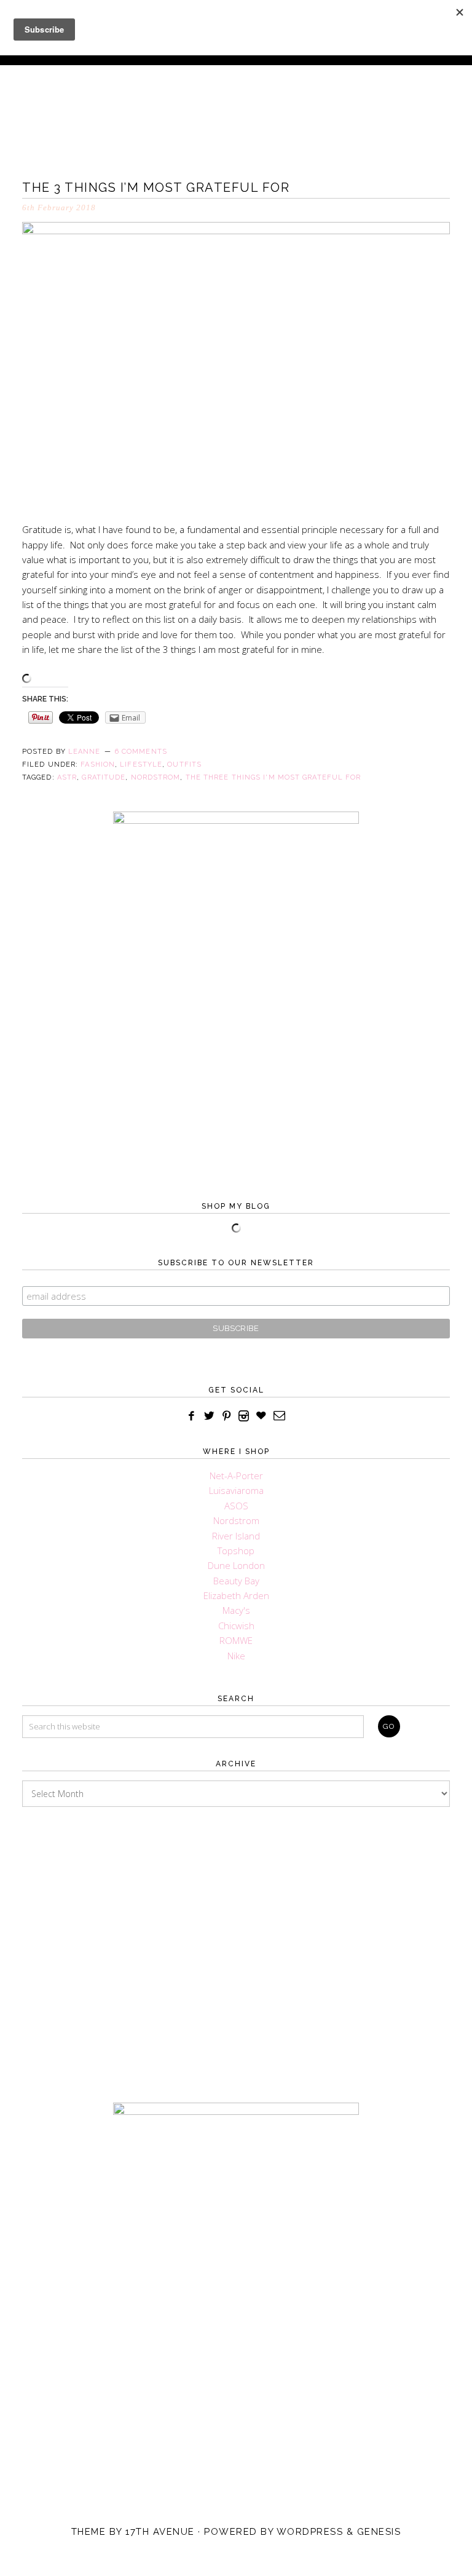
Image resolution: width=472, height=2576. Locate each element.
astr (67, 777)
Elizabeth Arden (236, 1595)
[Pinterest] (227, 1416)
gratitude (104, 777)
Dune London (236, 1565)
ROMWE (236, 1640)
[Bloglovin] (261, 1416)
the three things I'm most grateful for (273, 777)
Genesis (379, 2532)
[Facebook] (192, 1416)
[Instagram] (244, 1416)
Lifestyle (141, 765)
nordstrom (156, 777)
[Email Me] (280, 1416)
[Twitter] (209, 1416)
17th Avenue (160, 2532)
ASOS (236, 1506)
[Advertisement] (236, 1943)
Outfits (184, 765)
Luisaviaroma (236, 1490)
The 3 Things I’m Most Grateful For (156, 188)
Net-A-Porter (236, 1476)
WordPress (310, 2532)
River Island (236, 1536)
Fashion (98, 765)
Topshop (236, 1551)
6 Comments (141, 752)
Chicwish (236, 1626)
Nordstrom (236, 1520)
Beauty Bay (236, 1581)
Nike (236, 1656)
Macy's (236, 1610)
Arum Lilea (236, 108)
